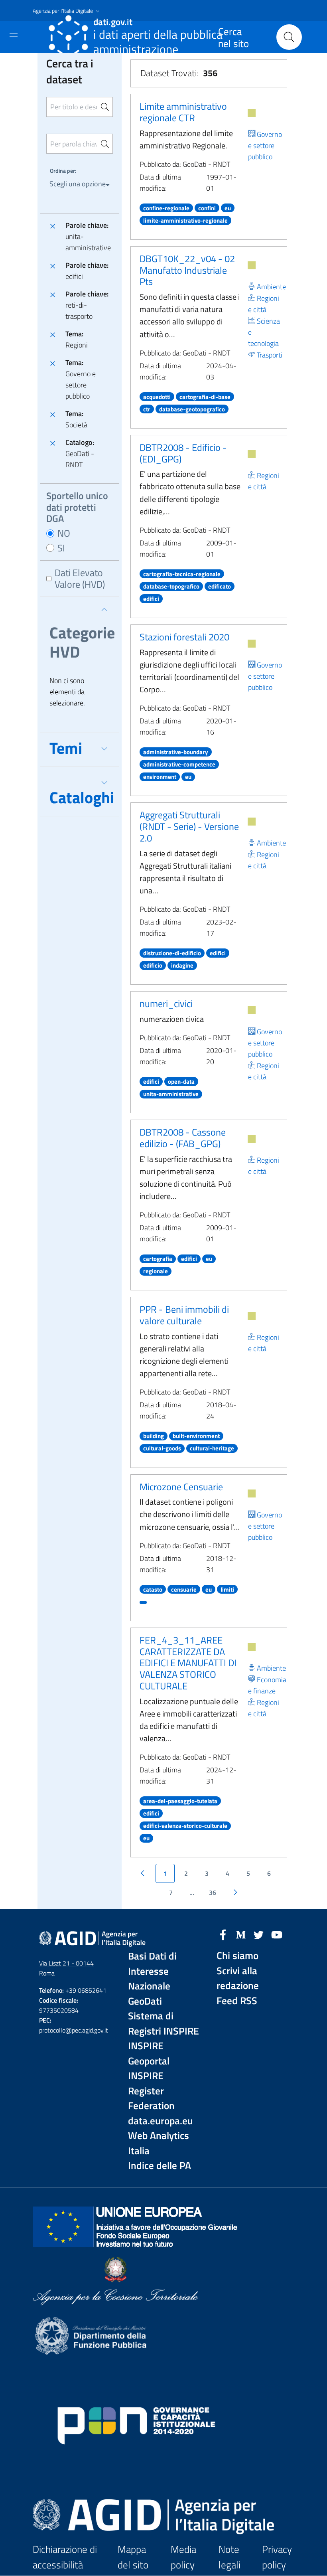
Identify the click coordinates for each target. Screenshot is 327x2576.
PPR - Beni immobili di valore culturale (184, 1315)
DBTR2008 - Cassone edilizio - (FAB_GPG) (183, 1138)
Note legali (229, 2557)
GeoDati (145, 2001)
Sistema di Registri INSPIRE (163, 2024)
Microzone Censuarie (181, 1487)
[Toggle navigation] (14, 36)
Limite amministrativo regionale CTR (183, 112)
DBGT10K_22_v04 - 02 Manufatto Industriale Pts (187, 270)
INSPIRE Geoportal (149, 2053)
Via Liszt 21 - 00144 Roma (66, 1968)
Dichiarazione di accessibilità (65, 2557)
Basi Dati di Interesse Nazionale (152, 1971)
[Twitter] (259, 1934)
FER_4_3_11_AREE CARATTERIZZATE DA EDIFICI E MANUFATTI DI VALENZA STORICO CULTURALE (188, 1663)
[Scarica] (252, 113)
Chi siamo (237, 1956)
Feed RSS (237, 2001)
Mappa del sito (133, 2557)
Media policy (183, 2557)
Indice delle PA (160, 2166)
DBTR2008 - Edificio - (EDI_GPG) (183, 453)
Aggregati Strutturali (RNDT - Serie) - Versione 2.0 (189, 826)
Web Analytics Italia (159, 2143)
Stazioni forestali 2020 (184, 637)
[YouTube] (277, 1934)
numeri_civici (166, 1004)
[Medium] (241, 1934)
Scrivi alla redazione (238, 1978)
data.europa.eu (161, 2121)
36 (213, 1892)
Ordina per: (63, 171)
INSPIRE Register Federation (151, 2091)
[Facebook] (223, 1934)
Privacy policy (277, 2557)
